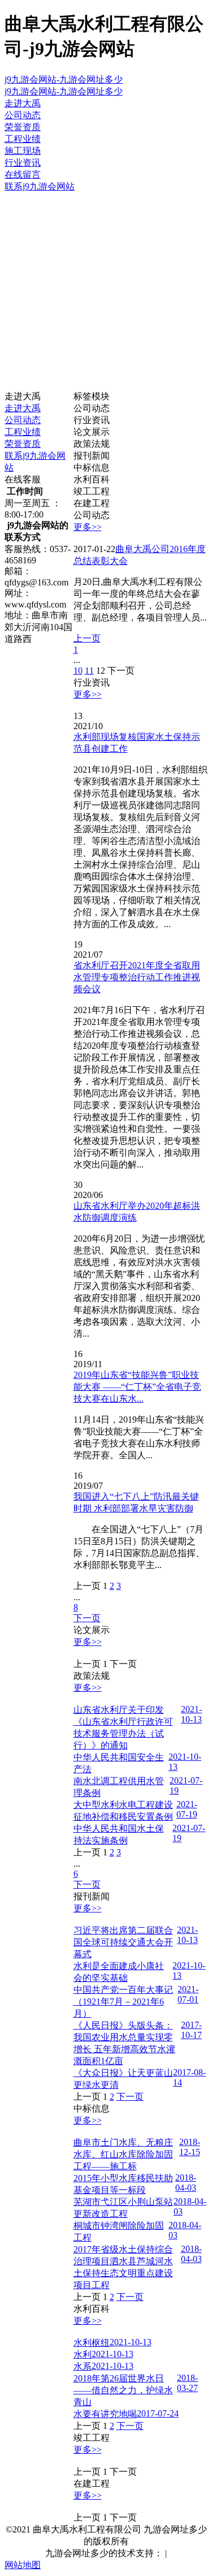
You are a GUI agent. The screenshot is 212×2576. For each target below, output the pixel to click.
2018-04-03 (186, 2183)
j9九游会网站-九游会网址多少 (64, 79)
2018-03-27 (187, 2383)
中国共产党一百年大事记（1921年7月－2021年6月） (123, 2002)
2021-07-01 (188, 1994)
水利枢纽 (92, 2343)
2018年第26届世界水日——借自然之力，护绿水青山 (123, 2390)
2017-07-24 (158, 2413)
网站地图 (23, 2565)
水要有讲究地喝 (105, 2414)
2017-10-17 (191, 2030)
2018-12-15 (190, 2147)
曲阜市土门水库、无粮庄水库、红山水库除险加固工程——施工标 (123, 2154)
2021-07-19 (187, 1809)
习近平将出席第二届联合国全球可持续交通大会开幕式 (123, 1942)
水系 (83, 2366)
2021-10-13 (191, 1714)
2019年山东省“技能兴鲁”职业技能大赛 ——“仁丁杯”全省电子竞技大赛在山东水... (137, 1387)
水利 (83, 2355)
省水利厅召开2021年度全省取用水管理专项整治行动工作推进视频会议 (137, 977)
